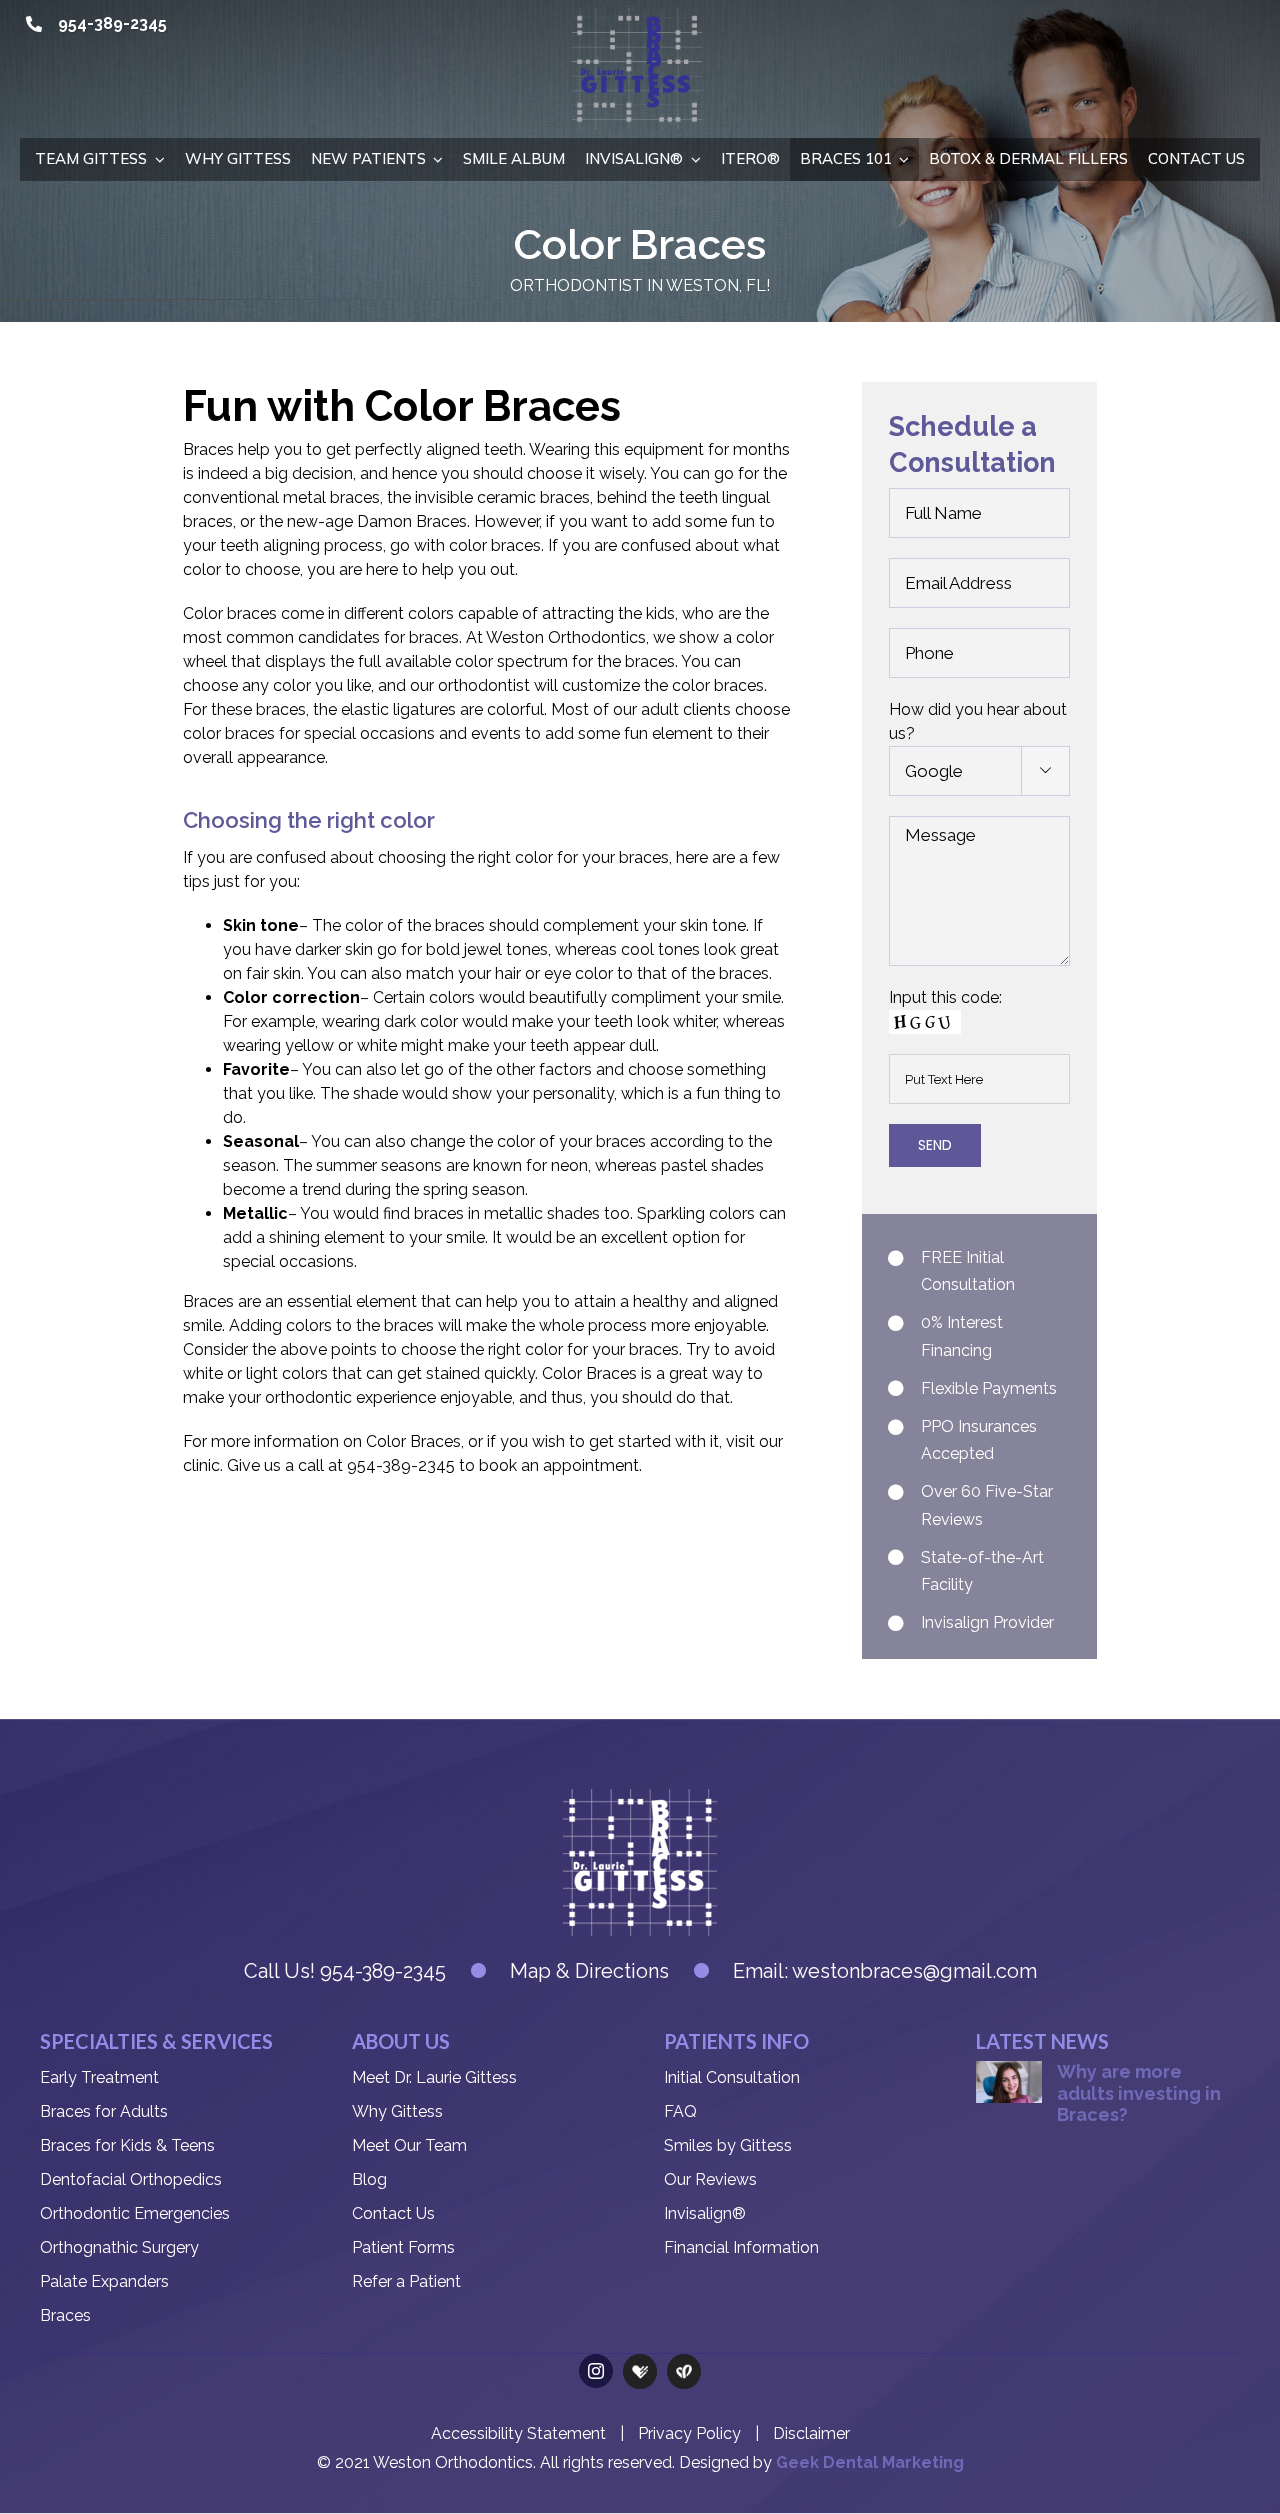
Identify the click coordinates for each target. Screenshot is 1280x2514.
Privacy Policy (689, 2433)
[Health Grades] (640, 2371)
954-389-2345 (112, 23)
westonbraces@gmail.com (914, 1971)
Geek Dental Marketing (870, 2462)
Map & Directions (589, 1971)
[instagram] (596, 2371)
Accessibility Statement (518, 2433)
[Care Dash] (684, 2371)
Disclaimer (811, 2433)
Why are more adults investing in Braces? (1139, 2093)
